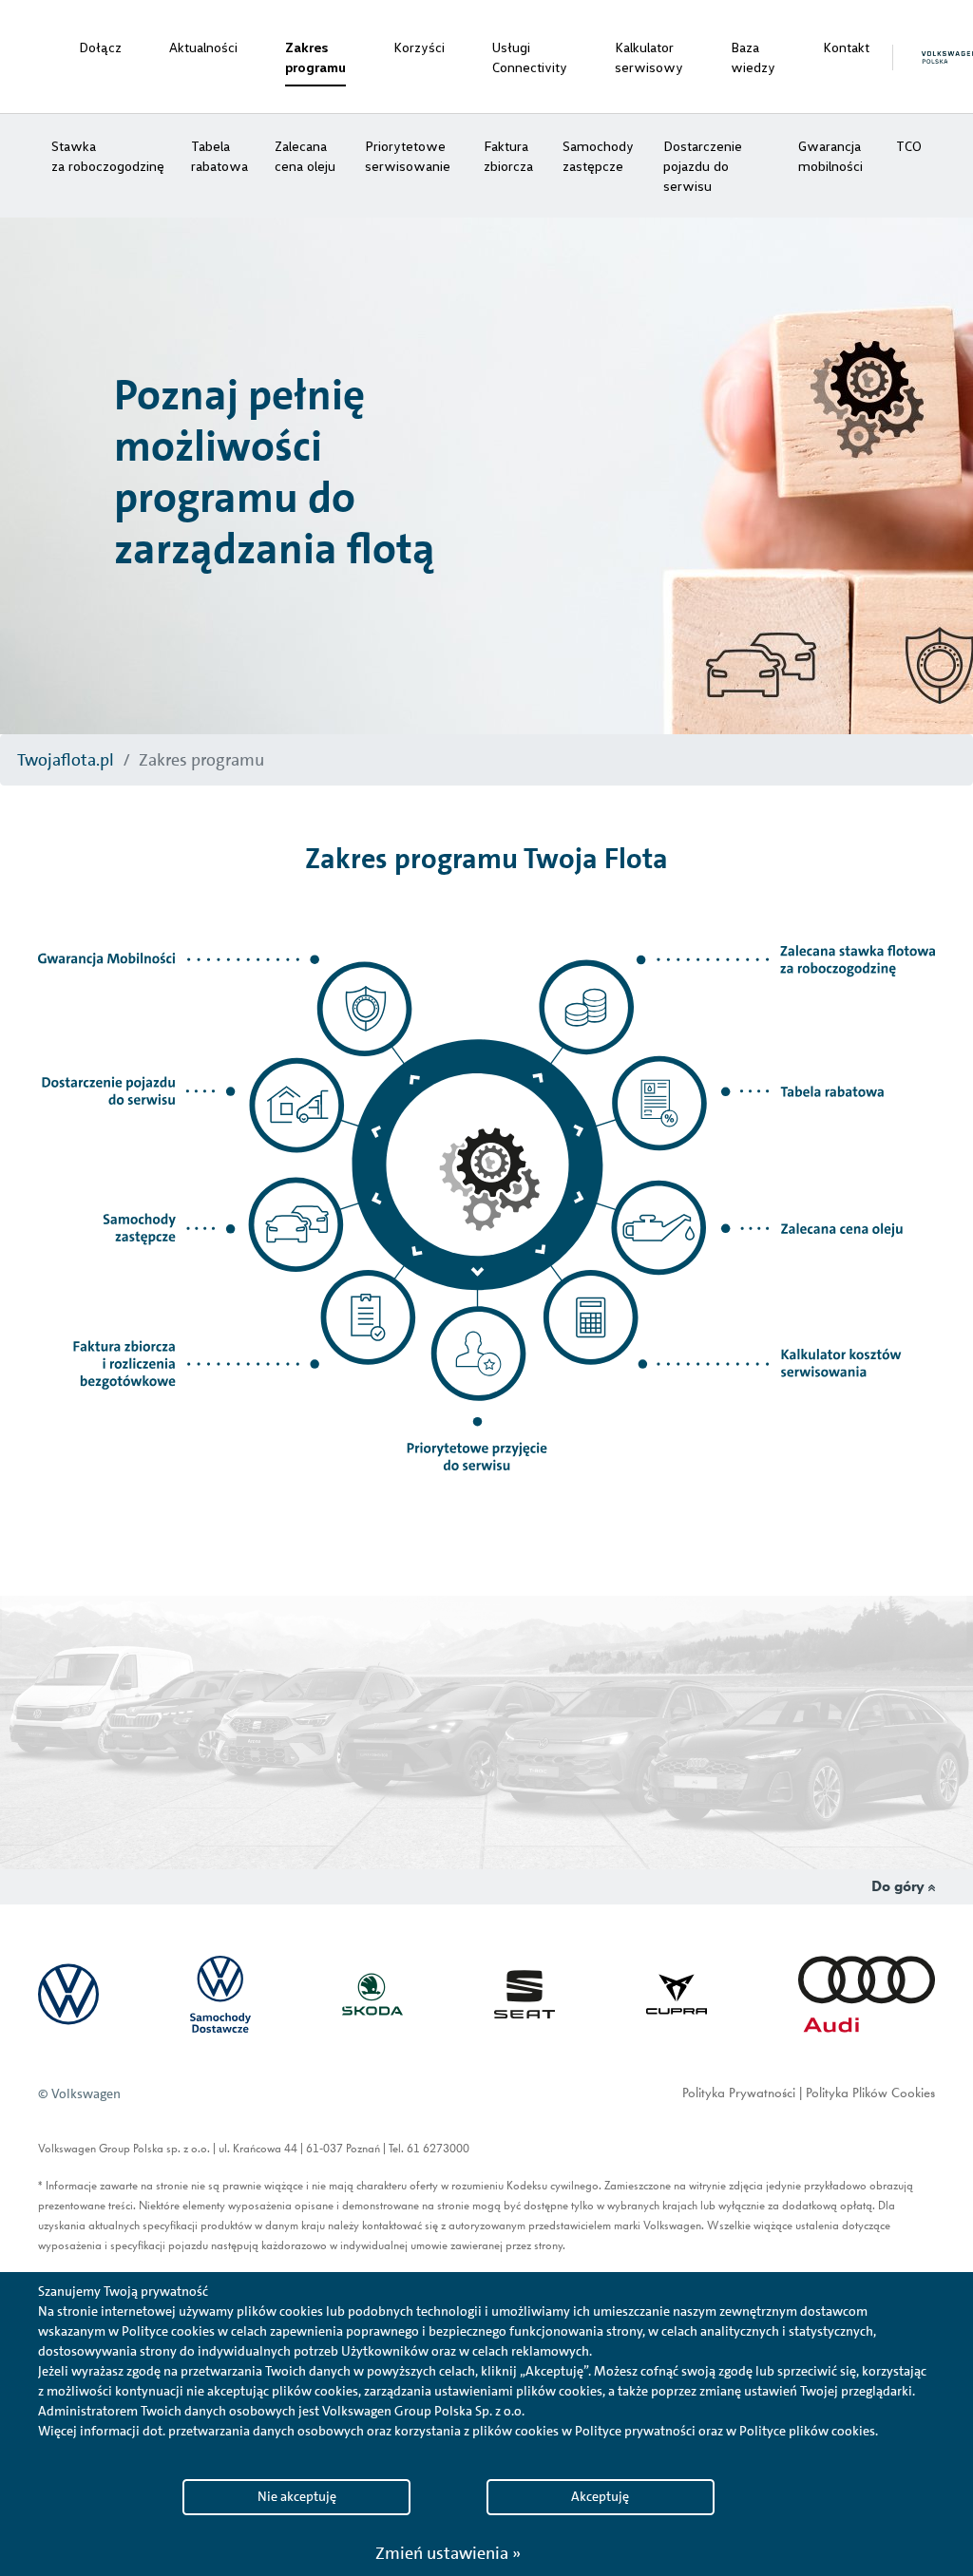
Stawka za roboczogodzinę (108, 156)
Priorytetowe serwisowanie (408, 156)
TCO (909, 146)
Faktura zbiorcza (508, 156)
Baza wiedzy (753, 57)
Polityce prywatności (635, 2431)
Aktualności (203, 47)
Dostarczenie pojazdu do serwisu (703, 166)
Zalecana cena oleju (305, 156)
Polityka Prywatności (739, 2094)
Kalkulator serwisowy (649, 57)
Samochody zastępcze (598, 156)
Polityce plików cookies (807, 2431)
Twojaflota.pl (66, 760)
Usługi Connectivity (530, 57)
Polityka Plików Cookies (870, 2094)
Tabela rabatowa (219, 156)
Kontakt (846, 47)
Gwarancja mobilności (830, 156)
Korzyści (419, 47)
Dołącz (100, 47)
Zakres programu (315, 57)
